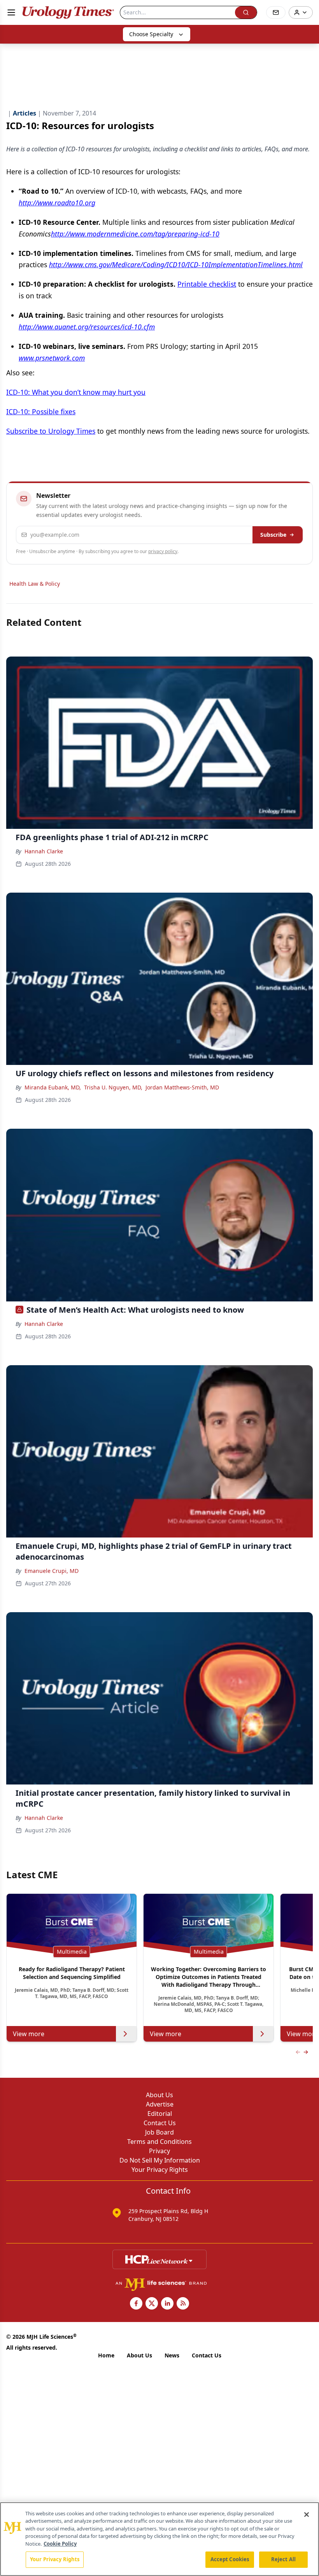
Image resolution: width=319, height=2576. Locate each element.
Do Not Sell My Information (160, 2160)
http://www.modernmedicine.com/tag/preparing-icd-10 (135, 234)
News (172, 2355)
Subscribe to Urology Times (51, 431)
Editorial (160, 2114)
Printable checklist (207, 284)
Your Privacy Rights (160, 2170)
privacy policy (163, 551)
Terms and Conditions (159, 2142)
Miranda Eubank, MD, (53, 1087)
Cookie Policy (60, 2544)
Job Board (159, 2132)
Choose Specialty (151, 34)
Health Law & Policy (35, 584)
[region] (159, 2539)
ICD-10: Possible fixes (41, 412)
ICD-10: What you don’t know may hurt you (76, 392)
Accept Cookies (230, 2559)
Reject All (283, 2559)
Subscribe (273, 535)
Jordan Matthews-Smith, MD (182, 1087)
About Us (159, 2095)
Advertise (160, 2104)
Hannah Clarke (44, 851)
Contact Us (160, 2123)
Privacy (159, 2151)
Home (106, 2355)
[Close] (307, 2515)
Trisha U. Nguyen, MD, (113, 1087)
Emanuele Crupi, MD (52, 1571)
